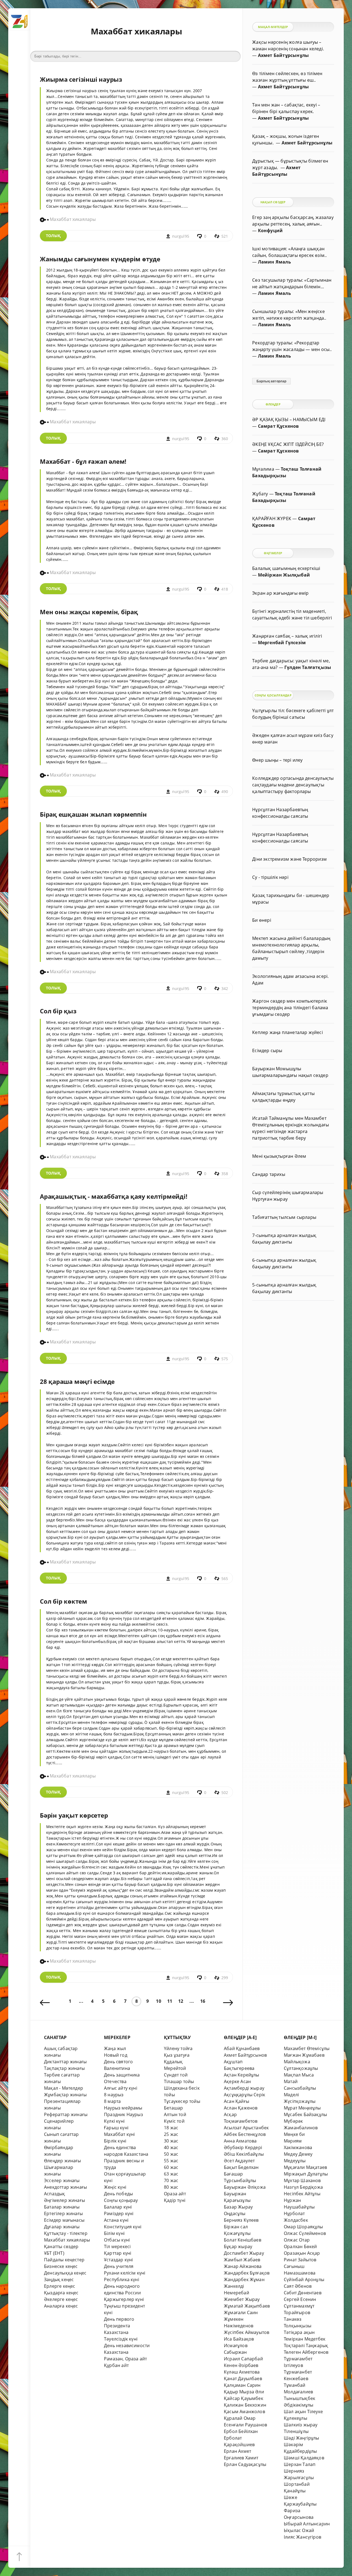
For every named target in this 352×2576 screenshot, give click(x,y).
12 (181, 2001)
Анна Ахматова (240, 2141)
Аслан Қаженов (241, 2108)
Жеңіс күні (115, 2187)
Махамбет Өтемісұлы (307, 2048)
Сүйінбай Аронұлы (304, 2279)
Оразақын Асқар (302, 2253)
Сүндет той (176, 2075)
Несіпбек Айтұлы (302, 2194)
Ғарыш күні (116, 2128)
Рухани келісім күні (125, 2273)
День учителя (119, 2266)
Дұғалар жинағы (62, 2227)
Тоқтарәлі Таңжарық (306, 2345)
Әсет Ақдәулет (239, 2161)
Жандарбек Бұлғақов (247, 2273)
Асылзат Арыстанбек (246, 2128)
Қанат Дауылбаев (243, 2379)
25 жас (171, 2134)
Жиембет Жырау (242, 2299)
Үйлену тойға (178, 2048)
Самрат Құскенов (278, 426)
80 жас (171, 2187)
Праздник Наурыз (123, 2114)
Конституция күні (123, 2227)
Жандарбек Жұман (244, 2279)
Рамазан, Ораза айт (125, 2359)
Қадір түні (175, 2200)
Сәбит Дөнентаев (303, 2293)
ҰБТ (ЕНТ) (54, 2253)
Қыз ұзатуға (177, 2055)
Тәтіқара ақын (299, 2332)
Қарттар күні (118, 2253)
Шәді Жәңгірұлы (302, 2438)
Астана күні (116, 2220)
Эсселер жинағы (62, 2180)
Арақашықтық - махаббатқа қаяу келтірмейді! (114, 1196)
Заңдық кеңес (59, 2279)
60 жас (171, 2167)
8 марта (112, 2101)
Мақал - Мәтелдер (64, 2088)
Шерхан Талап (300, 2464)
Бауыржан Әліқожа (245, 2187)
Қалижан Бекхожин (245, 2405)
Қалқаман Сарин (242, 2385)
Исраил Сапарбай (243, 2359)
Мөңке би (294, 2134)
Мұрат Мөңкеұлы (302, 2108)
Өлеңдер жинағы (63, 2161)
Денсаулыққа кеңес (65, 2273)
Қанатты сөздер (61, 2246)
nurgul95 (181, 236)
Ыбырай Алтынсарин (307, 2524)
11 (170, 2001)
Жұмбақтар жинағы (65, 2095)
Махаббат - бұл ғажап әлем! (83, 461)
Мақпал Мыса (299, 2075)
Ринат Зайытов (300, 2260)
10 (158, 2001)
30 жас (171, 2141)
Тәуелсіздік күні (121, 2339)
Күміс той (174, 2121)
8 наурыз (114, 2095)
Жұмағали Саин (241, 2312)
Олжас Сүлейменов (305, 2233)
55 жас (171, 2161)
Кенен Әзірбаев (241, 2365)
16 (203, 2001)
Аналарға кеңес (61, 2306)
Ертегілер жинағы (63, 2213)
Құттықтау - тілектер (66, 2233)
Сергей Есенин (300, 2299)
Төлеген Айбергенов (306, 2352)
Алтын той (175, 2114)
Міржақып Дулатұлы (306, 2174)
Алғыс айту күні (121, 2088)
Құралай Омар (240, 2418)
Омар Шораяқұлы (303, 2227)
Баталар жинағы (62, 2207)
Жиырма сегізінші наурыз (81, 79)
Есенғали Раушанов (245, 2425)
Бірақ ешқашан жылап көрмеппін (93, 814)
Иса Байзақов (239, 2339)
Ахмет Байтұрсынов (245, 2055)
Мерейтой (175, 2068)
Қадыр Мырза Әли (244, 2392)
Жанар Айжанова (243, 2266)
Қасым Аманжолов (244, 2412)
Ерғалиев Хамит (241, 2458)
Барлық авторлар (272, 381)
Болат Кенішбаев (243, 2240)
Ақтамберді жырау (244, 2088)
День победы (118, 2194)
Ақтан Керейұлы (242, 2075)
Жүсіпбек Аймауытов (247, 2332)
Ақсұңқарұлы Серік (244, 2095)
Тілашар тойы (179, 2081)
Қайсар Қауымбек (244, 2398)
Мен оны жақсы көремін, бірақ (89, 612)
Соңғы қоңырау (121, 2200)
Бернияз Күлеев (241, 2220)
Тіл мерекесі (117, 2246)
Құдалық (173, 2062)
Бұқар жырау (238, 2246)
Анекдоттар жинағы (65, 2187)
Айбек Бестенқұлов (245, 2134)
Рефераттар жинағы (66, 2114)
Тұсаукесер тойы (182, 2101)
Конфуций (270, 231)
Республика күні (122, 2279)
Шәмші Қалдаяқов (304, 2458)
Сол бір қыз (58, 1011)
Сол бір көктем (64, 1601)
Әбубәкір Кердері (243, 2147)
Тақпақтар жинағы (64, 2068)
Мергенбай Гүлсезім (282, 643)
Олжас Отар (297, 2240)
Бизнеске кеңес (61, 2266)
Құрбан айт (116, 2365)
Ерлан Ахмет (237, 2451)
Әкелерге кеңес (61, 2299)
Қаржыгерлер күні (124, 2299)
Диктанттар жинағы (65, 2062)
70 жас (171, 2180)
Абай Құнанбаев (242, 2048)
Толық (53, 236)
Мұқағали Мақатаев (305, 2167)
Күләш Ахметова (242, 2372)
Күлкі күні (114, 2121)
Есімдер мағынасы (64, 2220)
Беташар (173, 2108)
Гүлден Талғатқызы (308, 667)
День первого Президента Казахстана (119, 2326)
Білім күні (114, 2233)
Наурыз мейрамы (123, 2108)
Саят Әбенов (298, 2286)
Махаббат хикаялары (67, 2240)
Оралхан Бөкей (300, 2246)
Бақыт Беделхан (241, 2167)
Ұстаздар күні (119, 2260)
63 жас (171, 2174)
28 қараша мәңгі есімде (77, 1382)
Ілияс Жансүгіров (302, 2537)
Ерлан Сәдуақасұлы (245, 2464)
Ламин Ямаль (274, 262)
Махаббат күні (119, 2134)
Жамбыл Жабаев (242, 2260)
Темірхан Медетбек (305, 2339)
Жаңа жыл (115, 2048)
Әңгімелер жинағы (64, 2200)
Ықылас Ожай (299, 2530)
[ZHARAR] (19, 19)
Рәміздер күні (119, 2213)
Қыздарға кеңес (61, 2293)
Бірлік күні (115, 2141)
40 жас (171, 2147)
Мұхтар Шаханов (302, 2180)
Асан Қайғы (237, 2101)
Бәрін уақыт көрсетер (74, 1815)
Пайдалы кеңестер (64, 2260)
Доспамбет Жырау (244, 2253)
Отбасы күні (117, 2240)
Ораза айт (175, 2194)
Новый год (116, 2055)
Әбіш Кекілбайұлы (244, 2154)
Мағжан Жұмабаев (304, 2055)
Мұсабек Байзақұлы (305, 2114)
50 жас (171, 2154)
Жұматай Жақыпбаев (247, 2306)
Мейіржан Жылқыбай (284, 575)
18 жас (171, 2128)
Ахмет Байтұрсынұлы (283, 55)
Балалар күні (118, 2207)
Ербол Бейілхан (241, 2431)
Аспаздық (55, 2194)
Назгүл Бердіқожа (303, 2187)
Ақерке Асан (237, 2081)
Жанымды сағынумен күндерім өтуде (100, 259)
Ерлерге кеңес (60, 2286)
